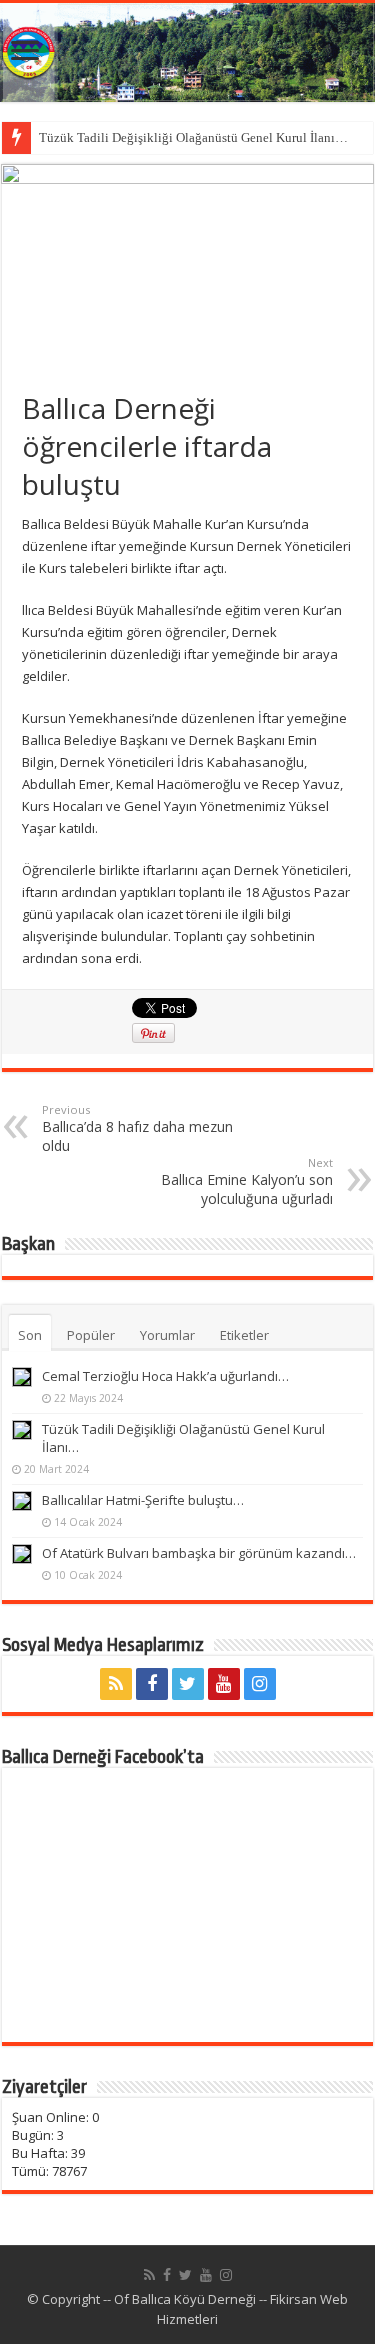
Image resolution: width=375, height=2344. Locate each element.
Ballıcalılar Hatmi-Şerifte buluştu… (143, 1500)
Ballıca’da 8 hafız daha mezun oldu (137, 1128)
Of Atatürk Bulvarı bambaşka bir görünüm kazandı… (199, 1553)
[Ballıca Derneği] (187, 52)
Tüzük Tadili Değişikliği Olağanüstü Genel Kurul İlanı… (193, 137)
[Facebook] (152, 1684)
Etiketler (244, 1335)
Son (30, 1335)
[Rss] (116, 1684)
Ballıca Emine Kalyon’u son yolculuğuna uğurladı (247, 1181)
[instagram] (260, 1684)
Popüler (91, 1335)
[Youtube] (224, 1684)
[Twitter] (188, 1684)
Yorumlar (167, 1335)
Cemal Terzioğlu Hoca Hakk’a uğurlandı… (165, 1376)
